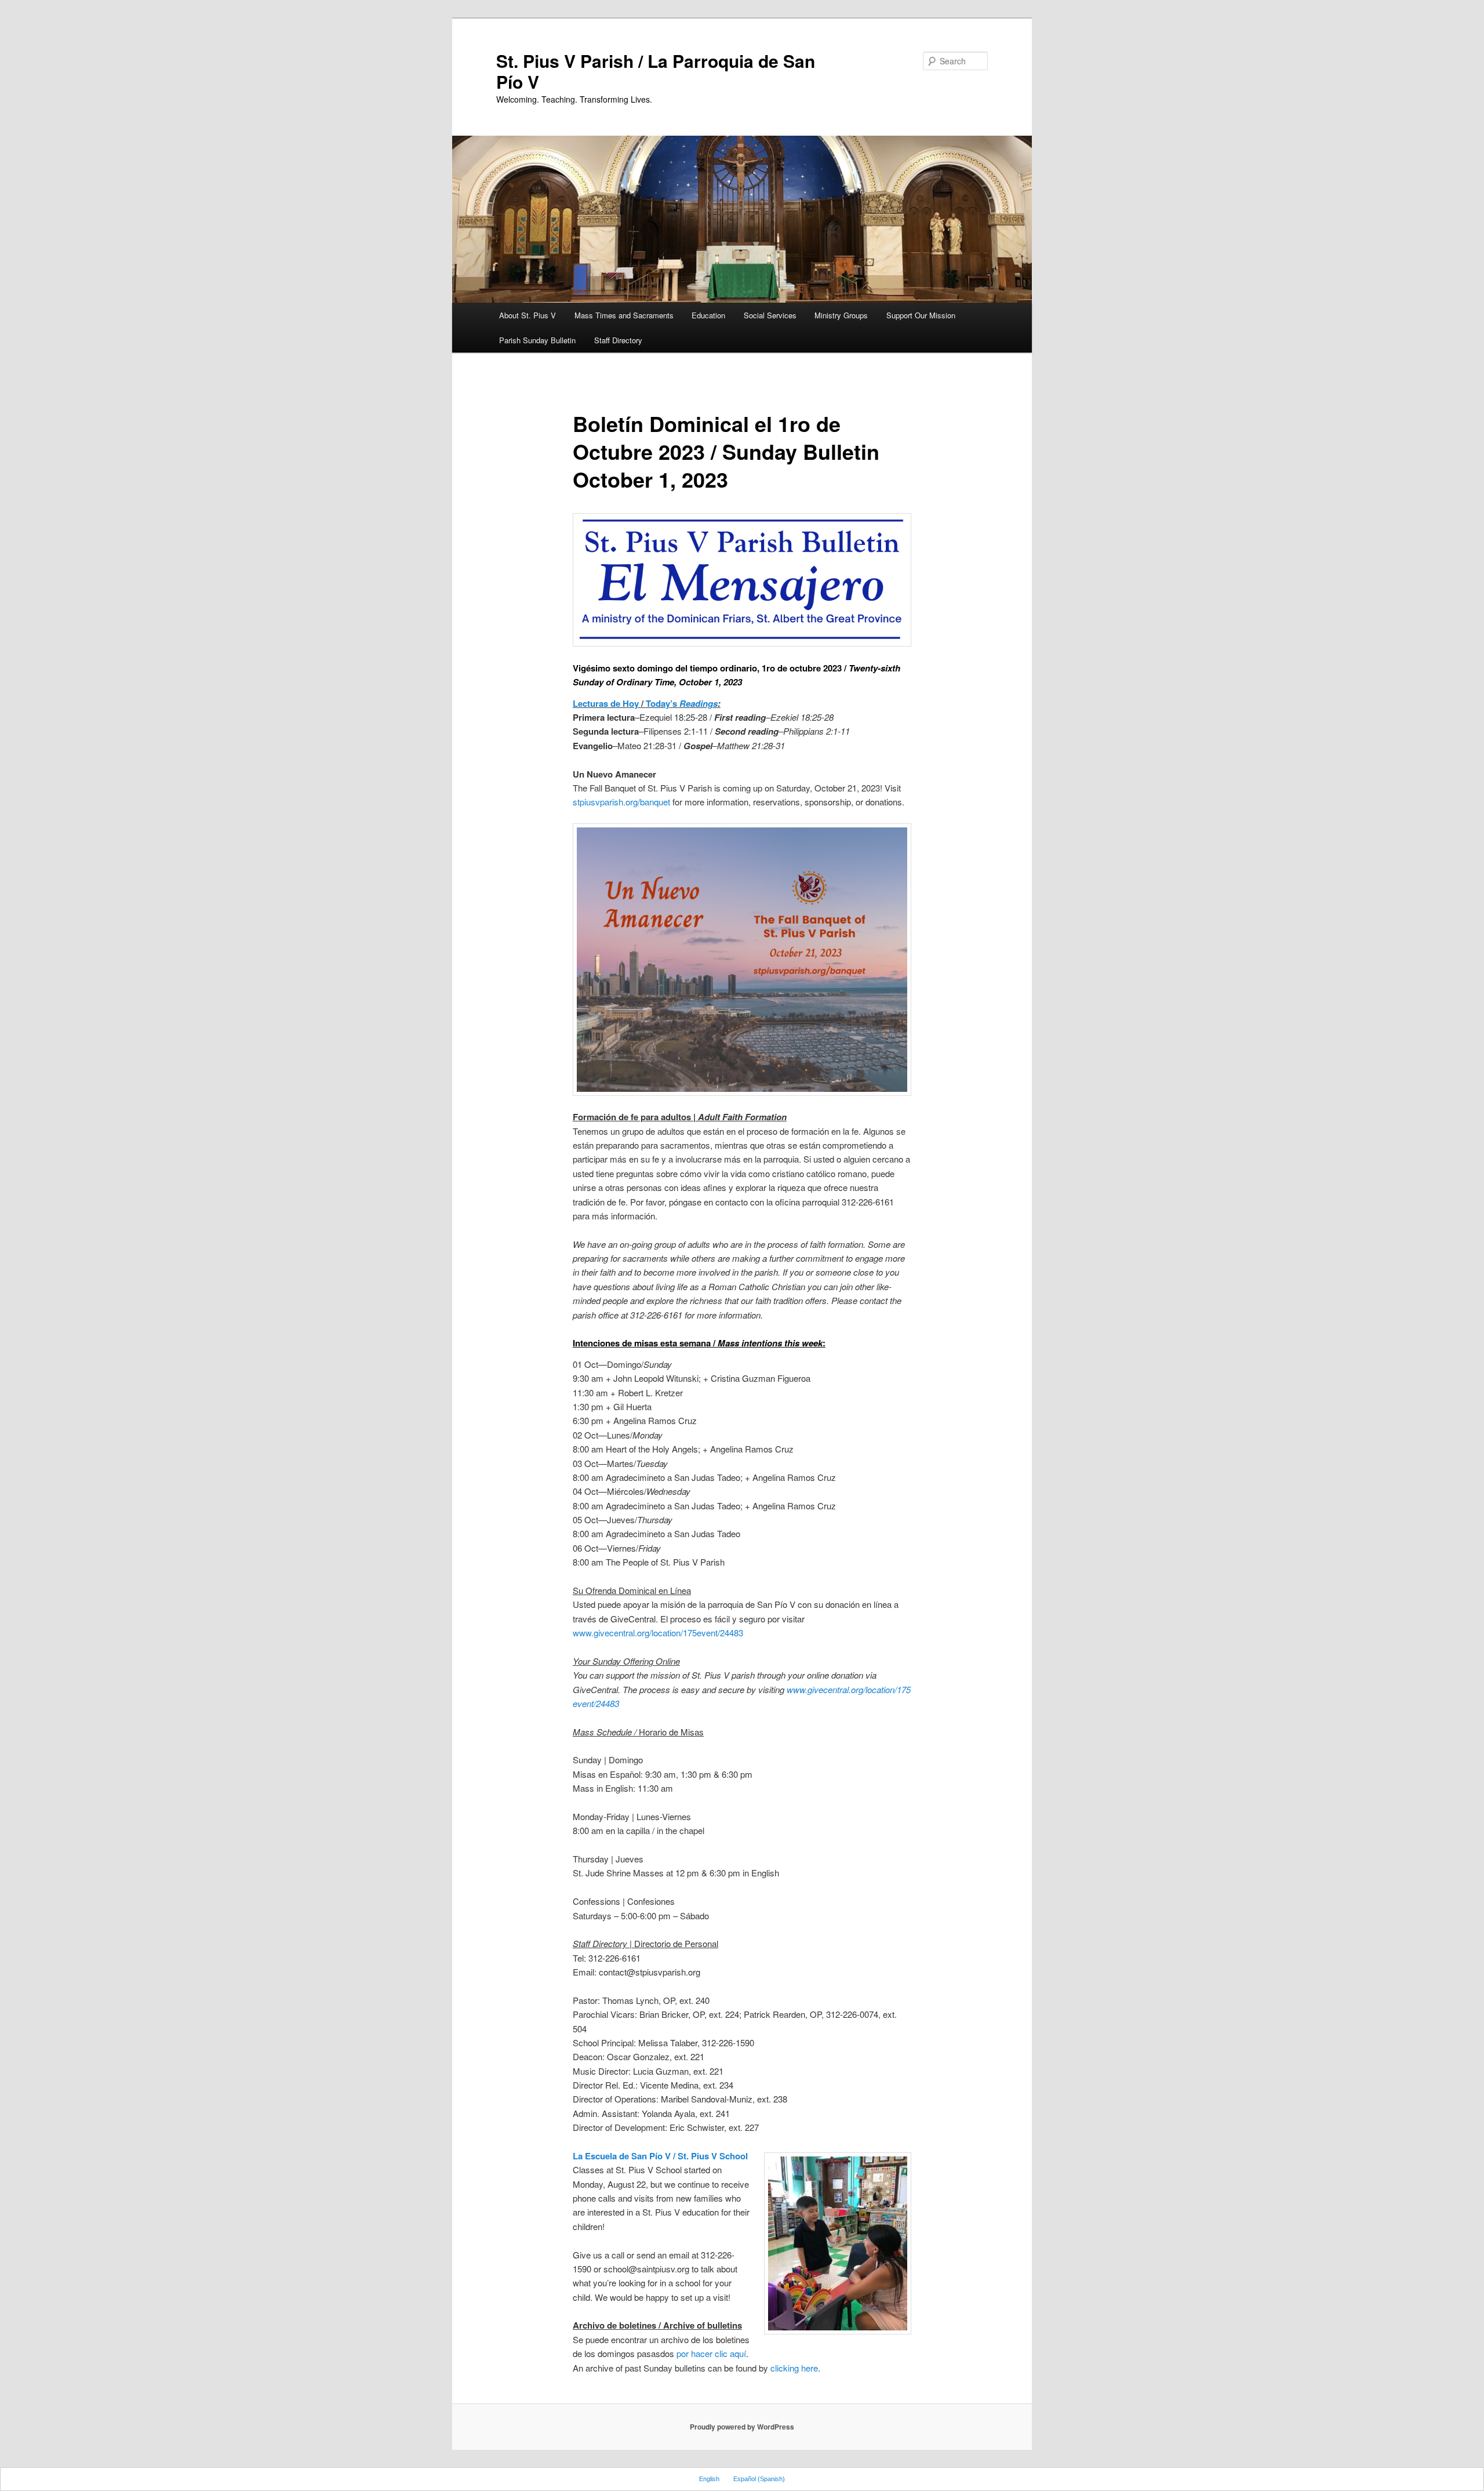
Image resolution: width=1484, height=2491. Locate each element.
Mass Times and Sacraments (624, 315)
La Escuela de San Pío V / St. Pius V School (660, 2156)
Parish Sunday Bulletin (537, 340)
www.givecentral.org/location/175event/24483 (658, 1633)
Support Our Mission (921, 315)
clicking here (794, 2368)
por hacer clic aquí (711, 2353)
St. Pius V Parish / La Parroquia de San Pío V (656, 71)
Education (708, 315)
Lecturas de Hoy (606, 703)
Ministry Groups (841, 315)
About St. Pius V (528, 315)
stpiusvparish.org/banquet (621, 802)
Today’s (682, 703)
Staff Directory (618, 340)
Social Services (770, 315)
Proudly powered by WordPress (742, 2427)
